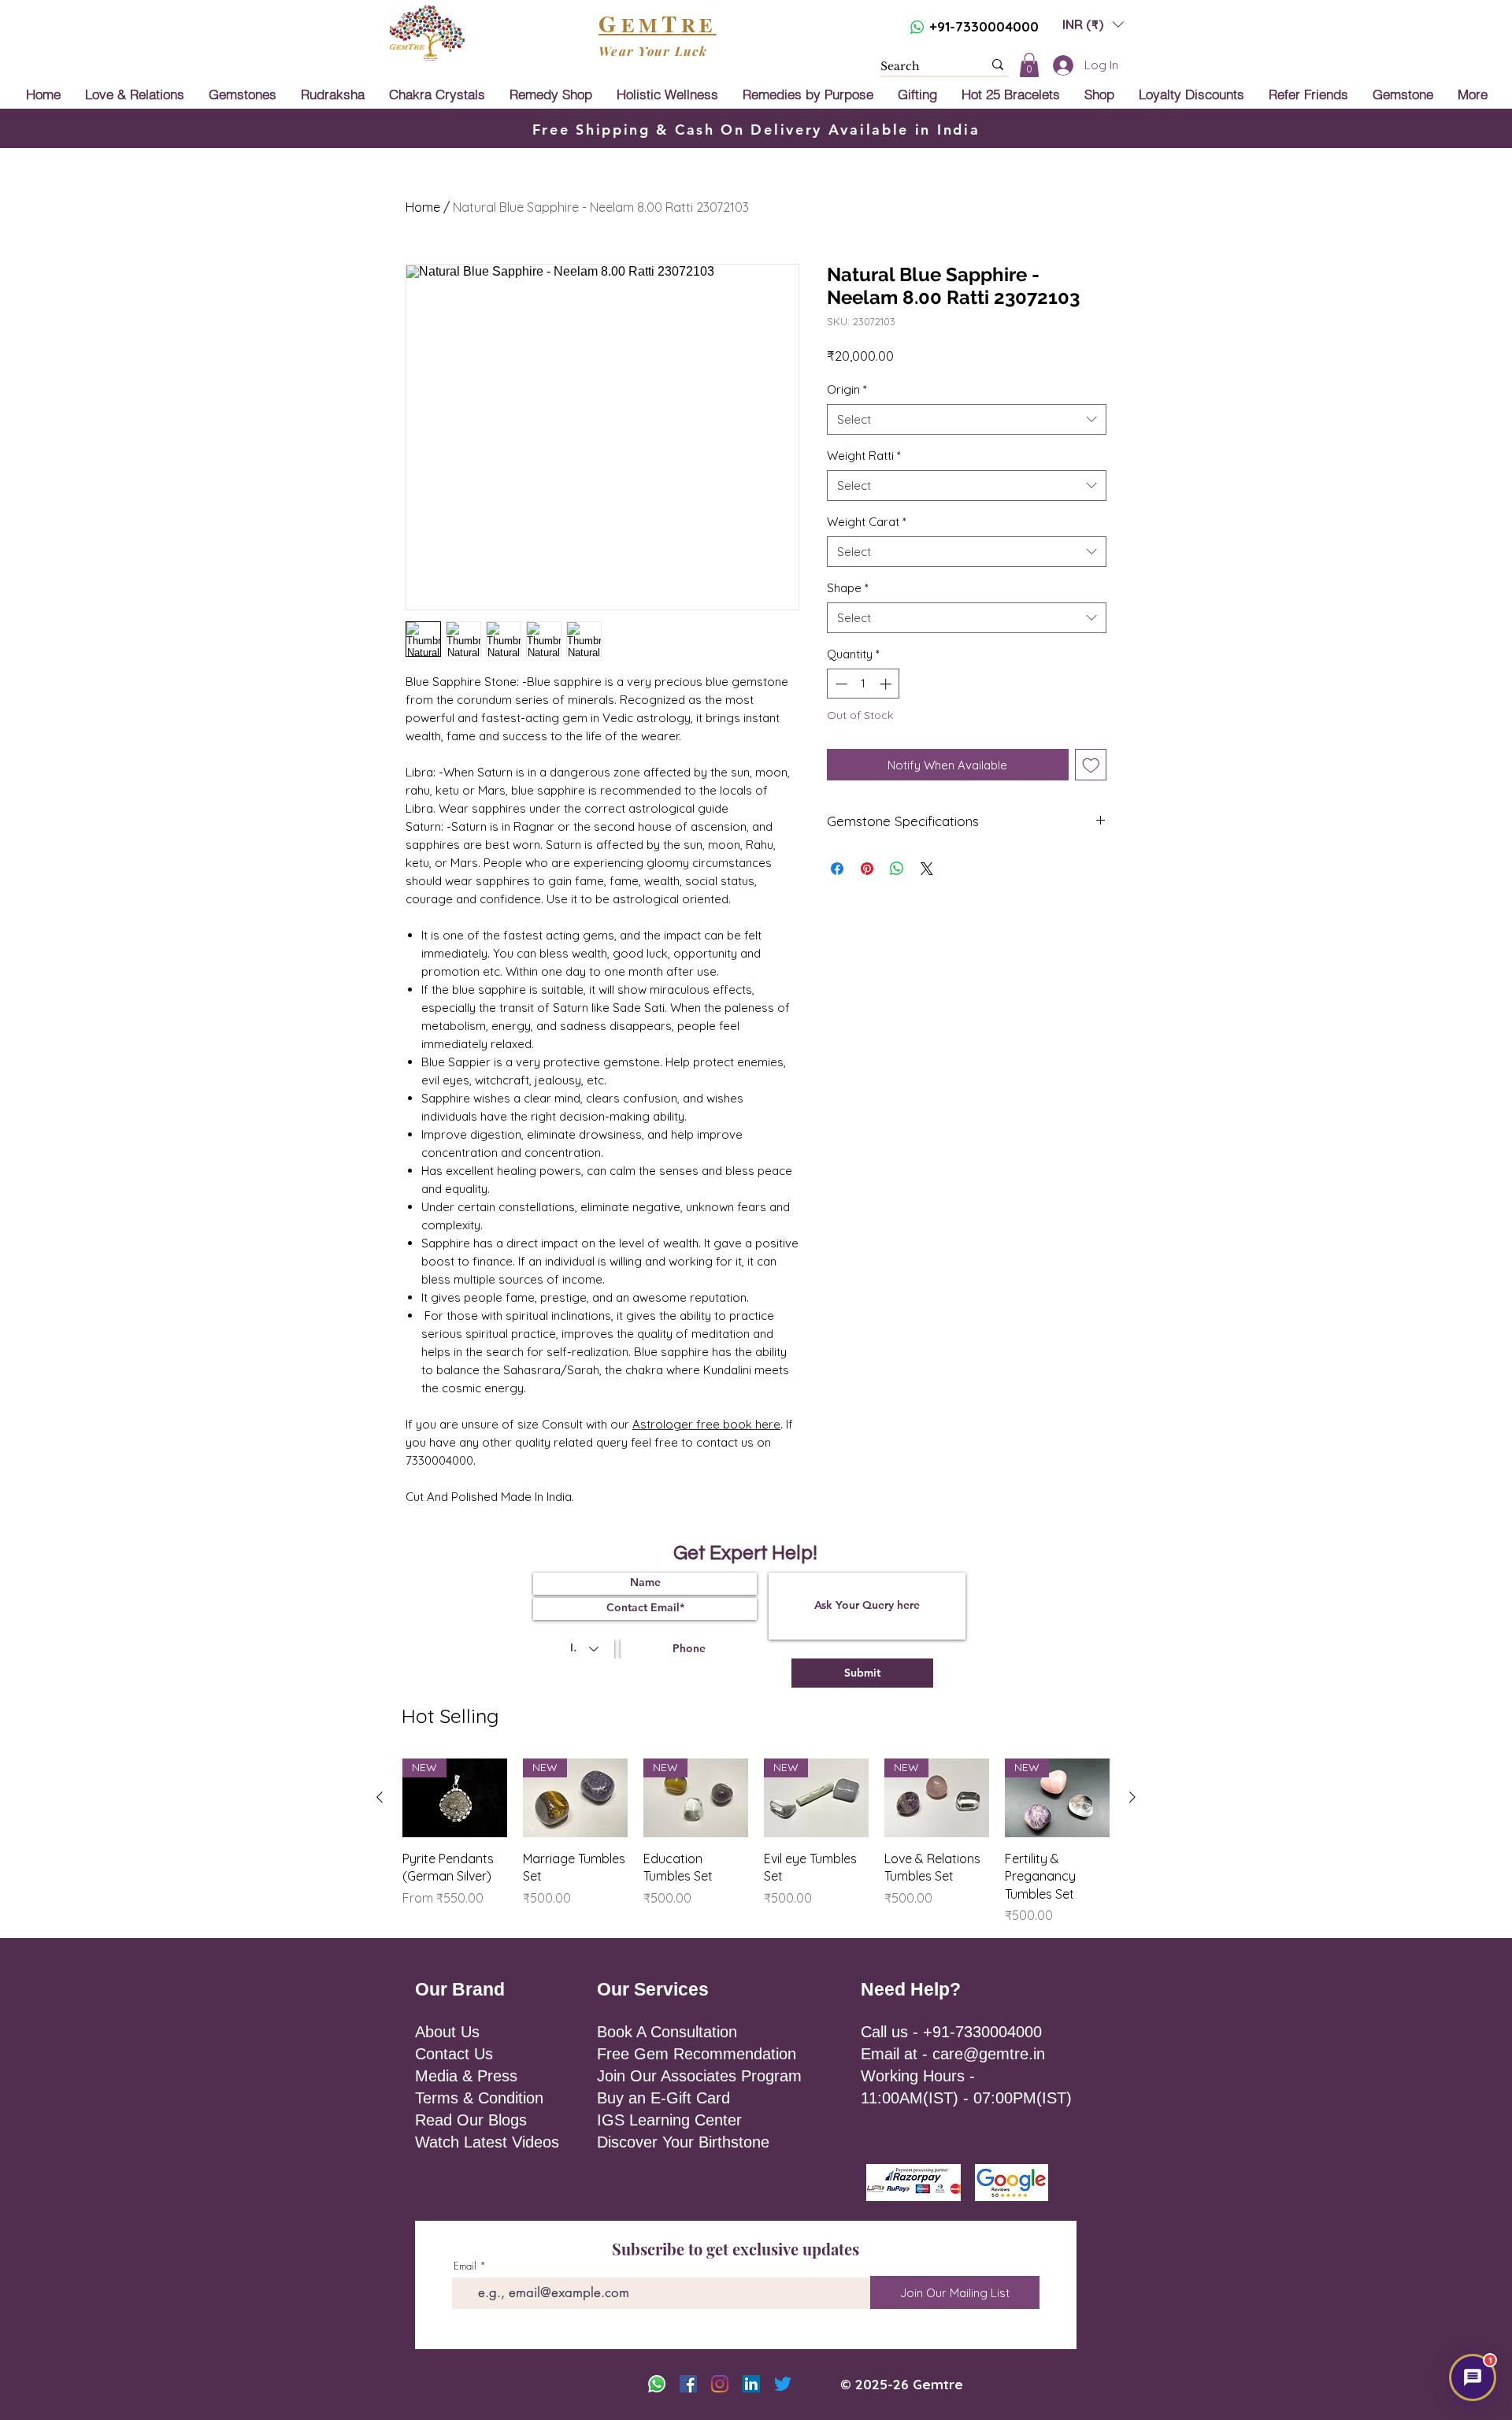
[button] (1004, 1066)
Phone (865, 1186)
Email (880, 1123)
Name (781, 1123)
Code (784, 1186)
